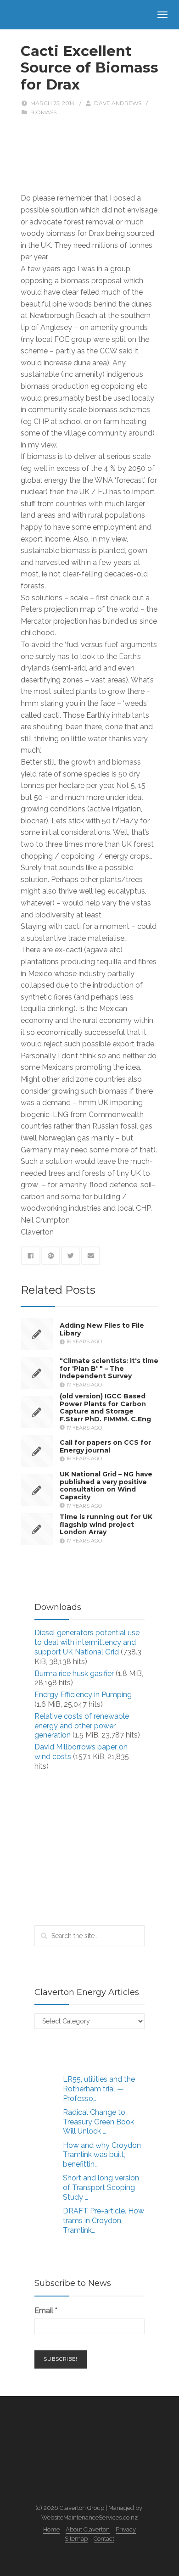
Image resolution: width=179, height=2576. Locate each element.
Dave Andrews (118, 103)
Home (51, 2529)
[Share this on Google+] (51, 1256)
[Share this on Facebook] (31, 1256)
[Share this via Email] (91, 1256)
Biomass (43, 112)
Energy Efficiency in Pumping (83, 1695)
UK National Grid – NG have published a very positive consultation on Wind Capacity (106, 1485)
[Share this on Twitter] (71, 1256)
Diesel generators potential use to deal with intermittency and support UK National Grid (87, 1642)
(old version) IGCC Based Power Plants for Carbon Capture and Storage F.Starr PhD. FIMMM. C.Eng (105, 1407)
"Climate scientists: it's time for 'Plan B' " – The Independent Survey (109, 1369)
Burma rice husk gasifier (74, 1674)
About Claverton (88, 2529)
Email (46, 2311)
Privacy (126, 2529)
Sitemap (76, 2539)
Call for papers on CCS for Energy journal (105, 1446)
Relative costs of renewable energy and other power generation (82, 1726)
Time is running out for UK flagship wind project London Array (106, 1525)
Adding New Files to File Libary (102, 1329)
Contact (104, 2539)
